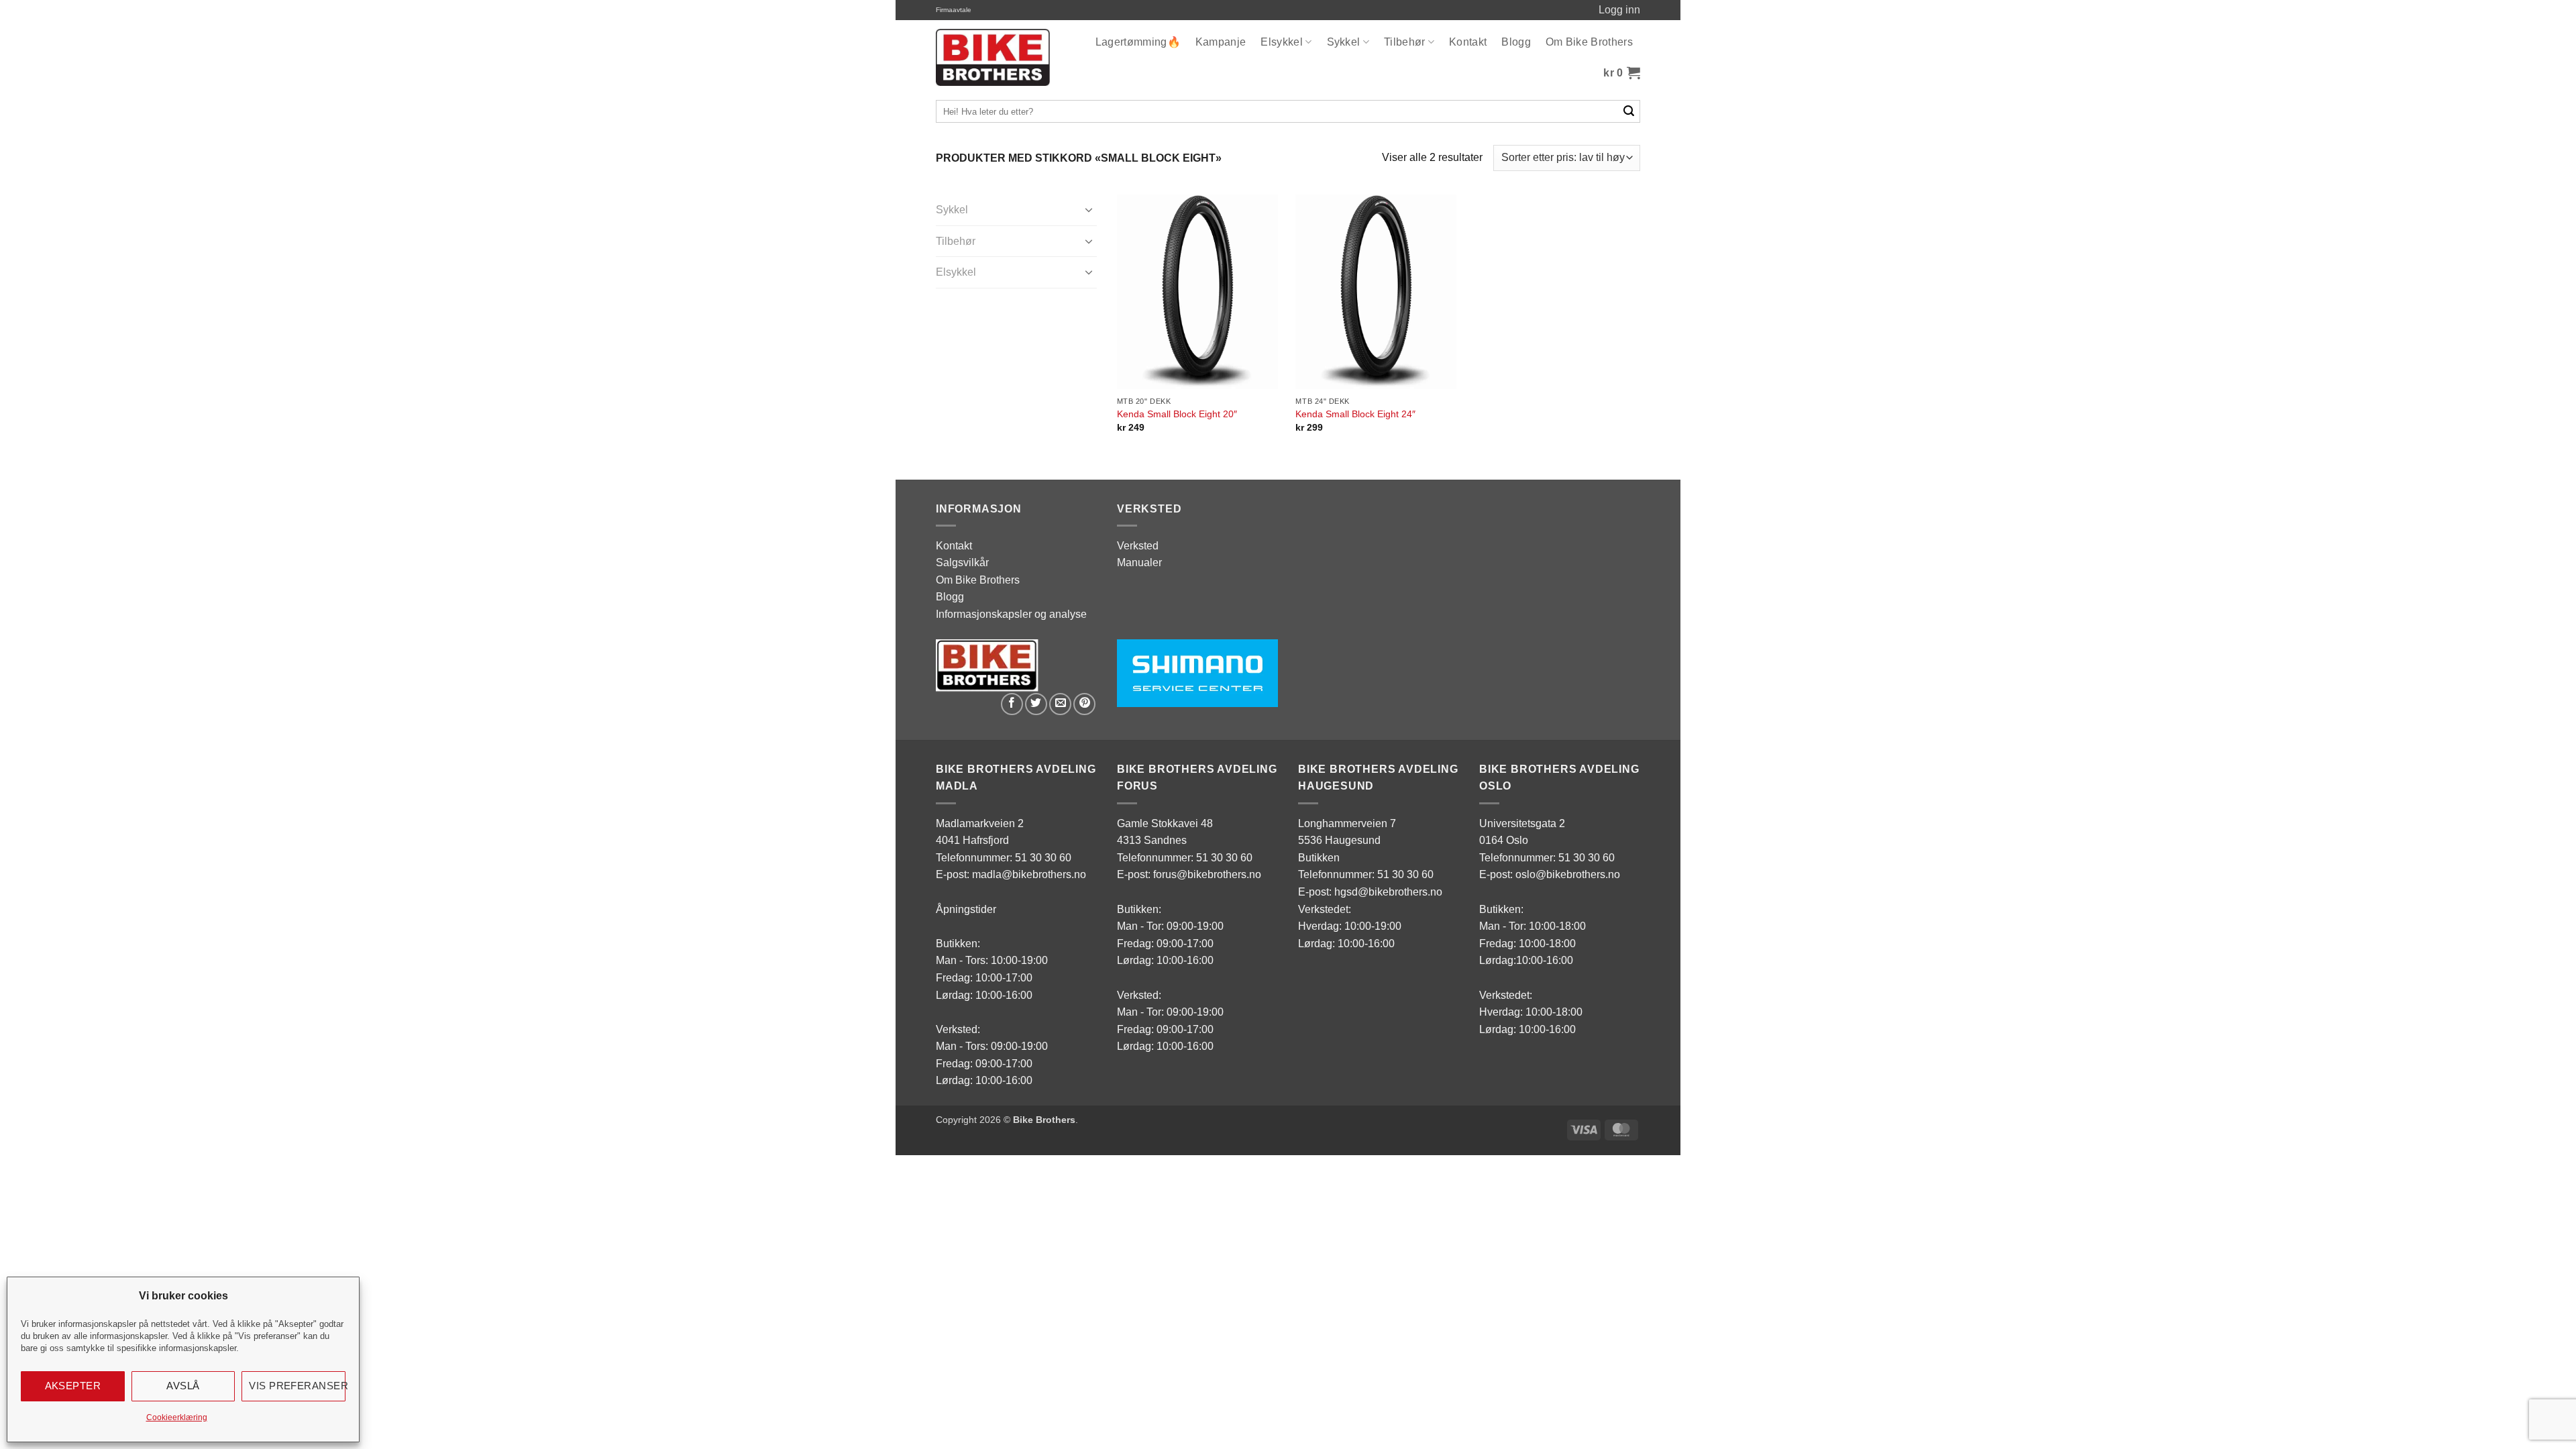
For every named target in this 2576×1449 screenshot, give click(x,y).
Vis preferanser (297, 1386)
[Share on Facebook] (1012, 704)
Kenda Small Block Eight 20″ (1177, 414)
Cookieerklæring (177, 1417)
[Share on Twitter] (1036, 704)
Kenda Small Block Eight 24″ (1355, 414)
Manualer (1139, 562)
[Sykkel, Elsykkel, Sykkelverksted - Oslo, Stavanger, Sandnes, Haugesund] (993, 57)
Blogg (1516, 42)
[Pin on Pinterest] (1084, 704)
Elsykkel (1282, 42)
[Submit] (1629, 111)
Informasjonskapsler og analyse (1011, 614)
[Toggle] (1089, 209)
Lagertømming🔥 (1138, 42)
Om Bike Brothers (1589, 42)
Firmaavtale (954, 10)
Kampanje (1221, 42)
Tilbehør (1405, 42)
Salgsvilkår (962, 562)
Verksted (1138, 546)
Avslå (183, 1386)
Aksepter (73, 1386)
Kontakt (1468, 42)
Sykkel (1344, 42)
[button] (1622, 73)
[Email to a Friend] (1060, 704)
